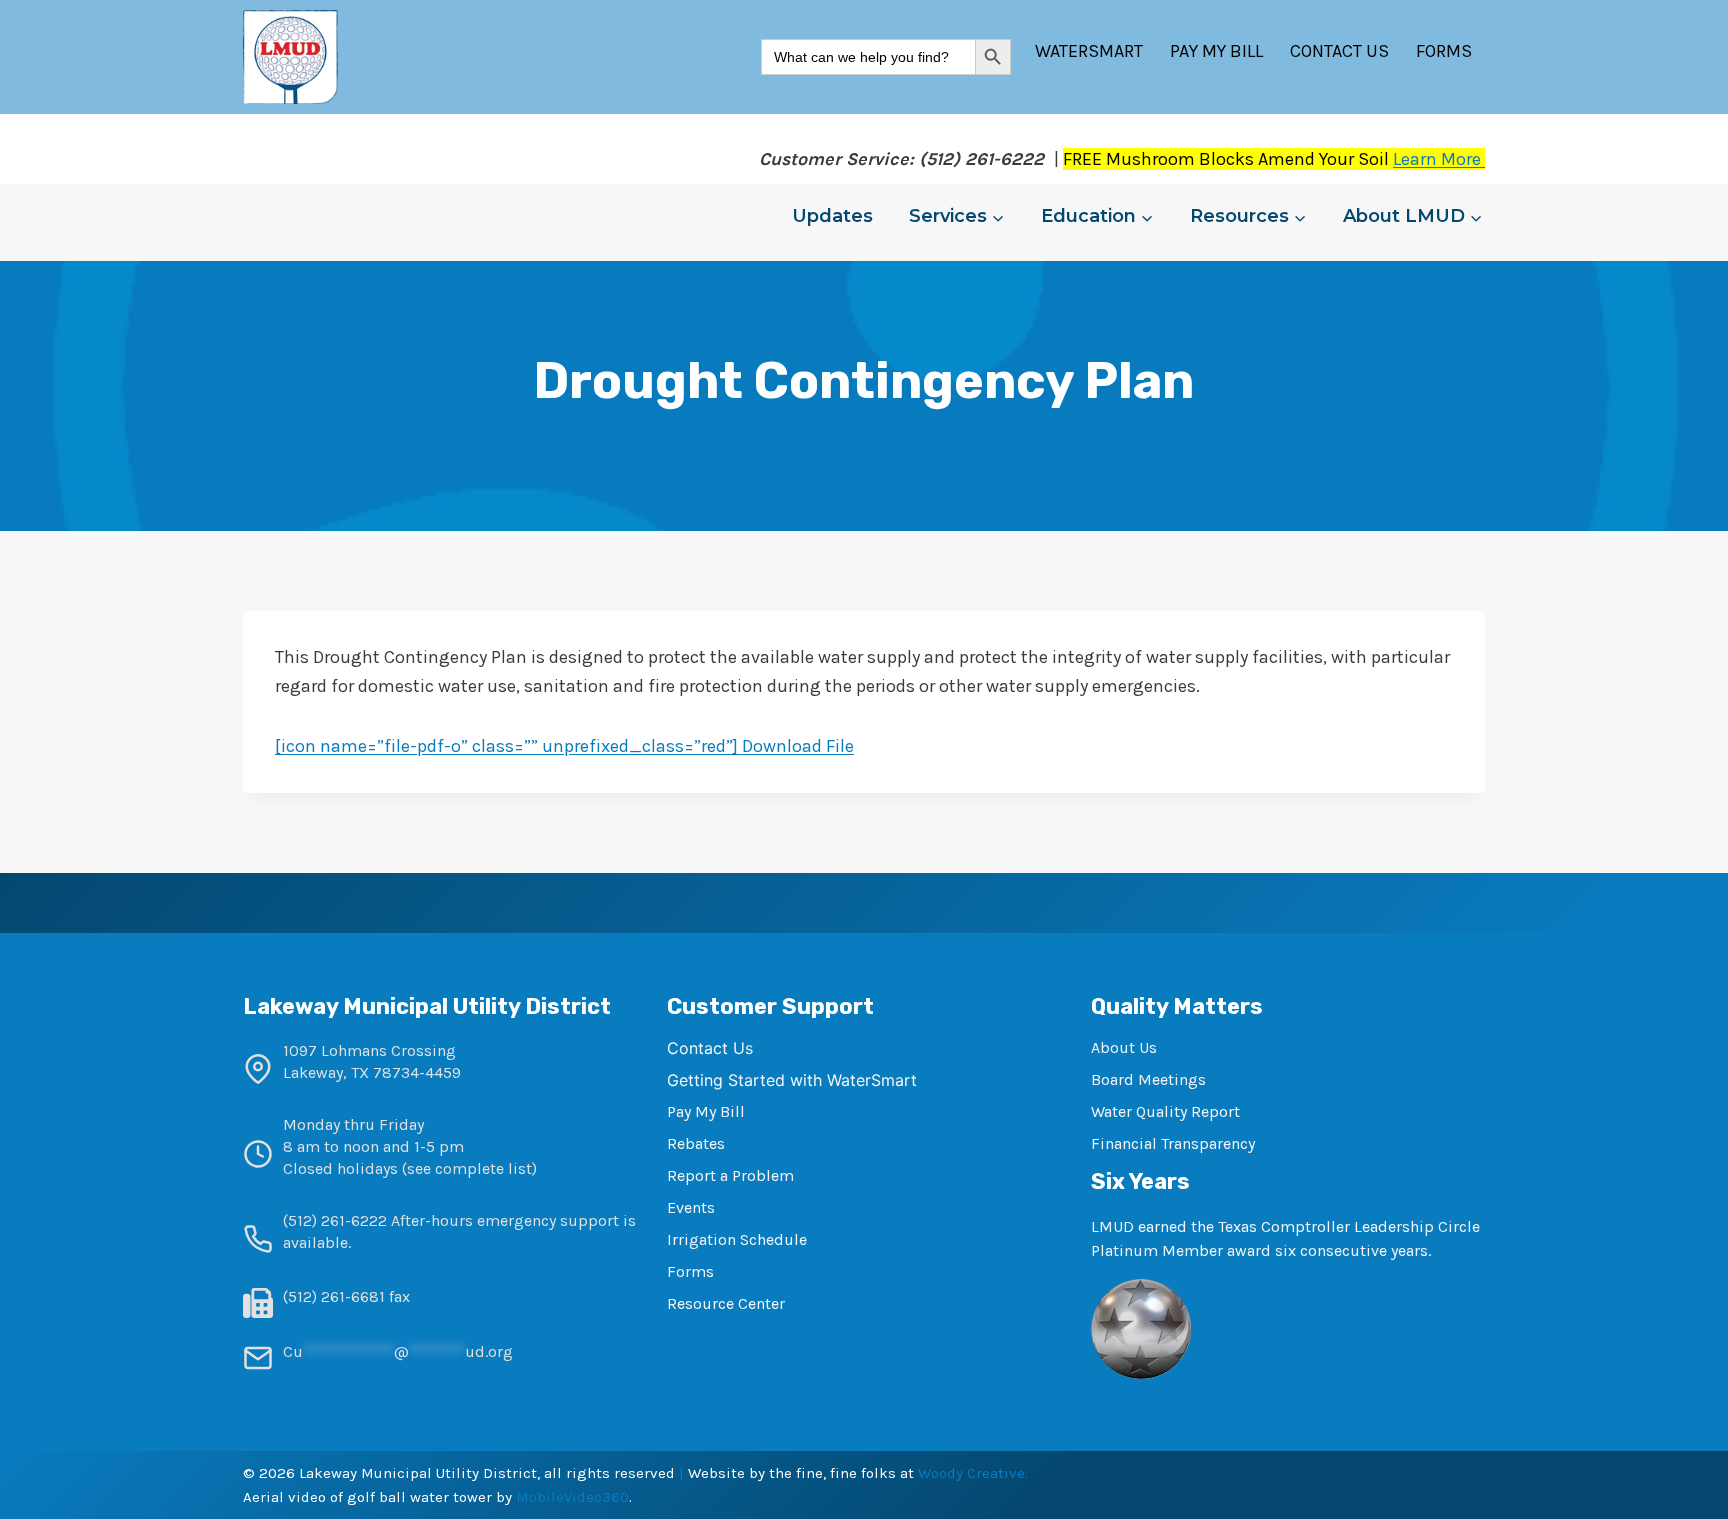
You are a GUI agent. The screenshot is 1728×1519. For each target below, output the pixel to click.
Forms (1444, 51)
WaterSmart (1089, 51)
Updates (832, 216)
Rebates (696, 1143)
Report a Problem (730, 1175)
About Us (1124, 1047)
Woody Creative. (973, 1473)
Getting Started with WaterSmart (792, 1080)
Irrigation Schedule (737, 1239)
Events (691, 1207)
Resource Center (726, 1303)
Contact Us (1339, 51)
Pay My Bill (1216, 51)
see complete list (469, 1168)
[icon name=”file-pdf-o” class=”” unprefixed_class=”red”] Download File (564, 746)
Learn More (1439, 159)
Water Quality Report (1165, 1111)
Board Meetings (1148, 1079)
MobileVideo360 (572, 1497)
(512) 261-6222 (335, 1220)
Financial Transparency (1173, 1143)
